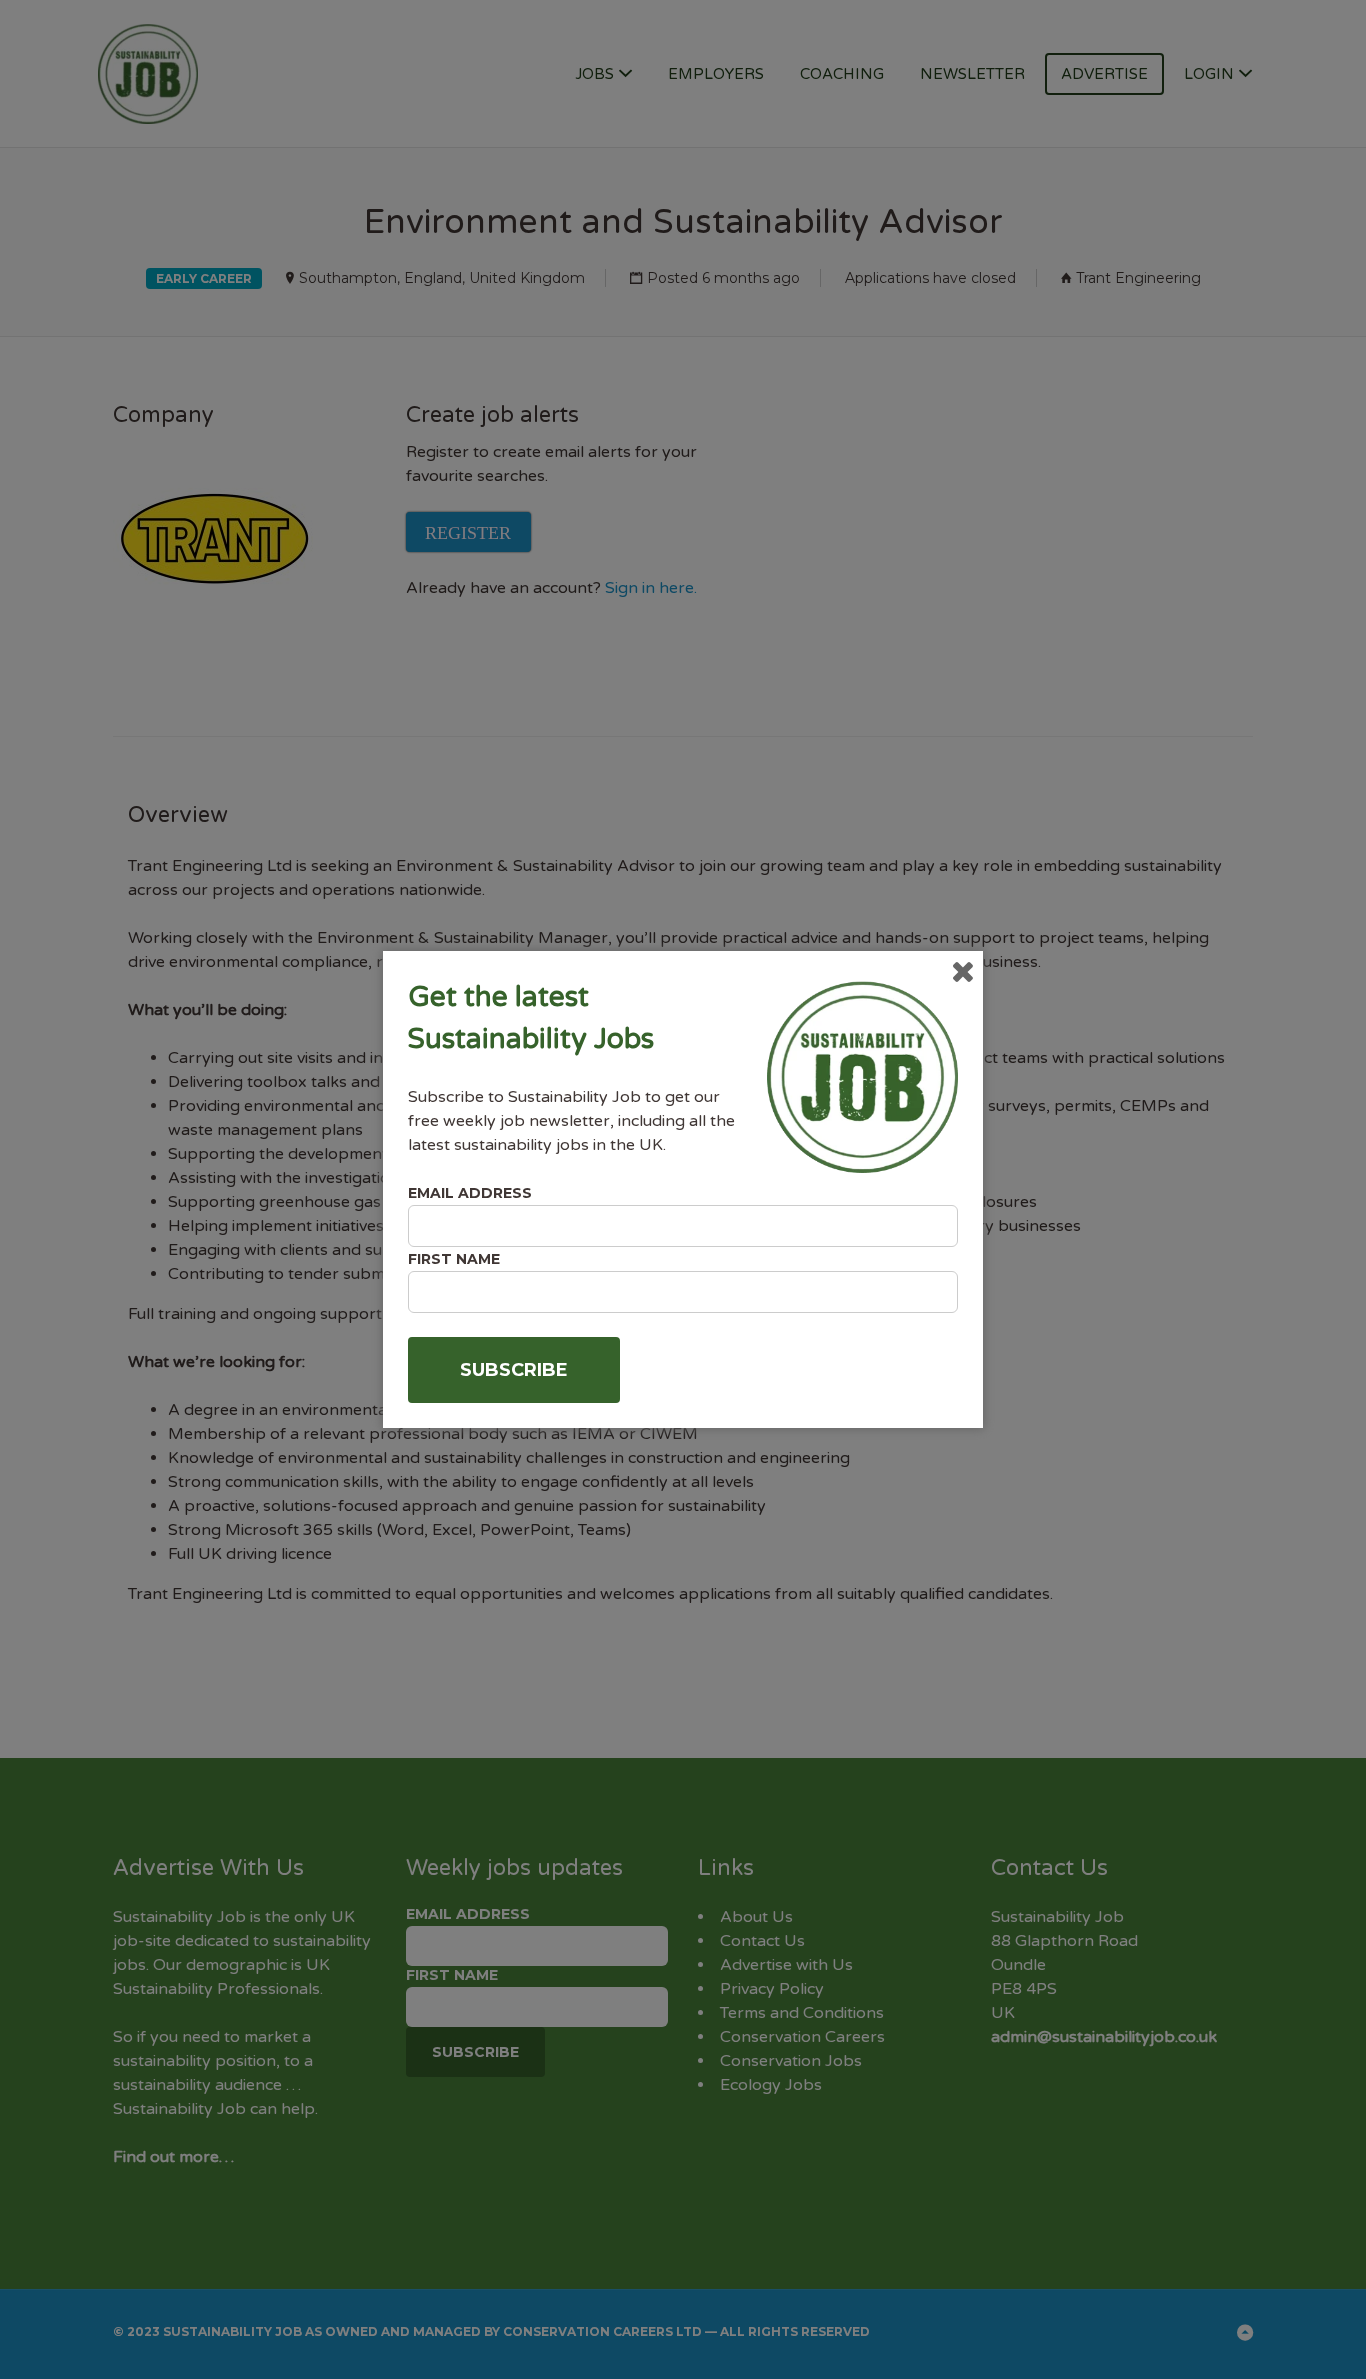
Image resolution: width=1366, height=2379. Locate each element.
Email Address (470, 1193)
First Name (454, 1259)
